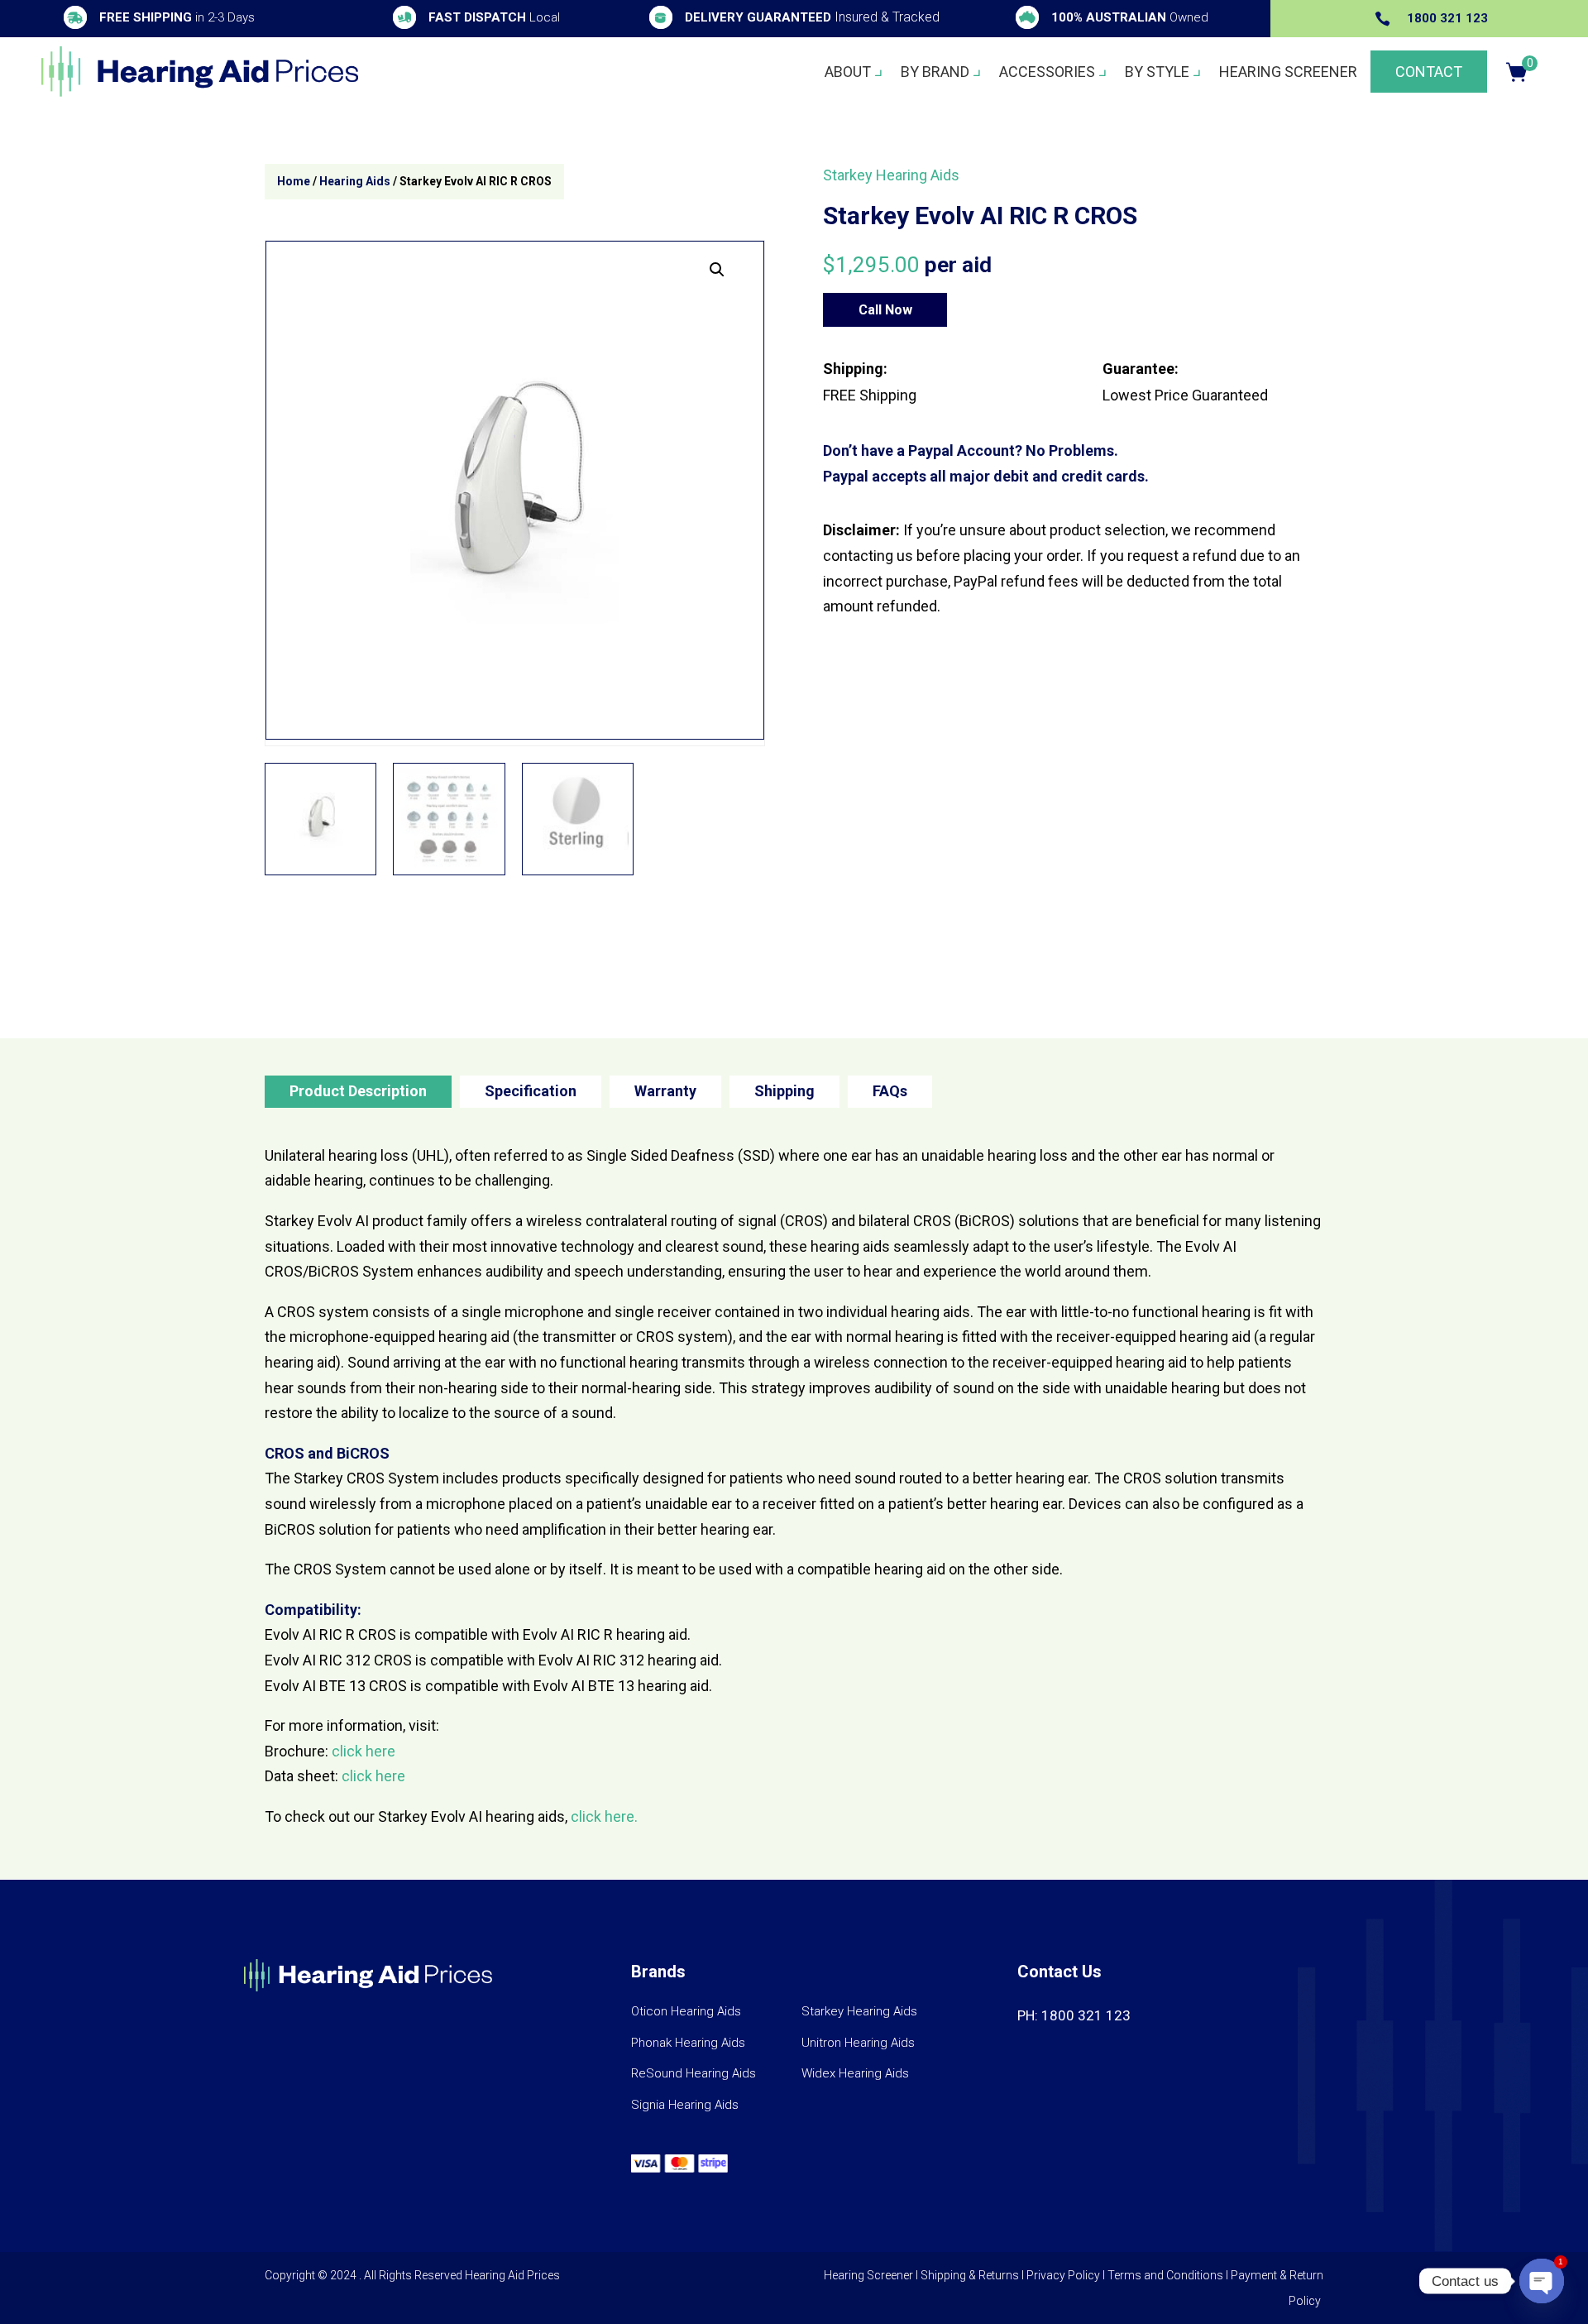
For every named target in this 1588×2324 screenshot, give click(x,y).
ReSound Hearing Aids (694, 2073)
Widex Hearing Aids (855, 2073)
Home (294, 181)
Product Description (358, 1091)
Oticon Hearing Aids (686, 2011)
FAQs (890, 1091)
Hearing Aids (355, 181)
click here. (604, 1816)
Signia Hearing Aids (685, 2105)
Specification (531, 1091)
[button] (717, 270)
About (848, 72)
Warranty (665, 1091)
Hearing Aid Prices (512, 2275)
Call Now (885, 310)
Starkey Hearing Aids (891, 175)
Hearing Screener (1288, 72)
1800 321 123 (1447, 18)
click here (364, 1751)
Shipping (784, 1091)
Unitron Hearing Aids (858, 2043)
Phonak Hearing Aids (688, 2043)
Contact (1429, 72)
